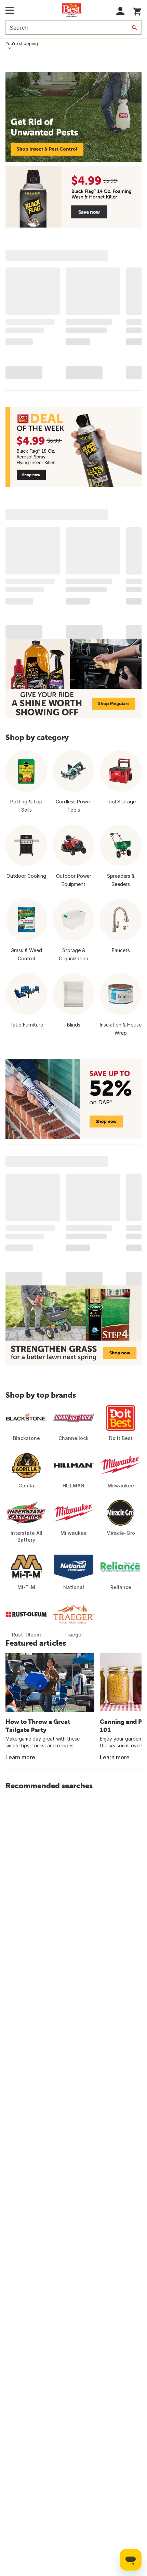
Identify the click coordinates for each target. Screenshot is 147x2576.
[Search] (134, 28)
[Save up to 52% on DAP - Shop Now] (73, 1099)
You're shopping (22, 43)
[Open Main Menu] (10, 10)
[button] (121, 11)
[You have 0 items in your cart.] (137, 10)
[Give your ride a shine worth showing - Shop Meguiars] (73, 679)
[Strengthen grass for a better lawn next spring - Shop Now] (73, 1325)
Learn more (20, 1757)
